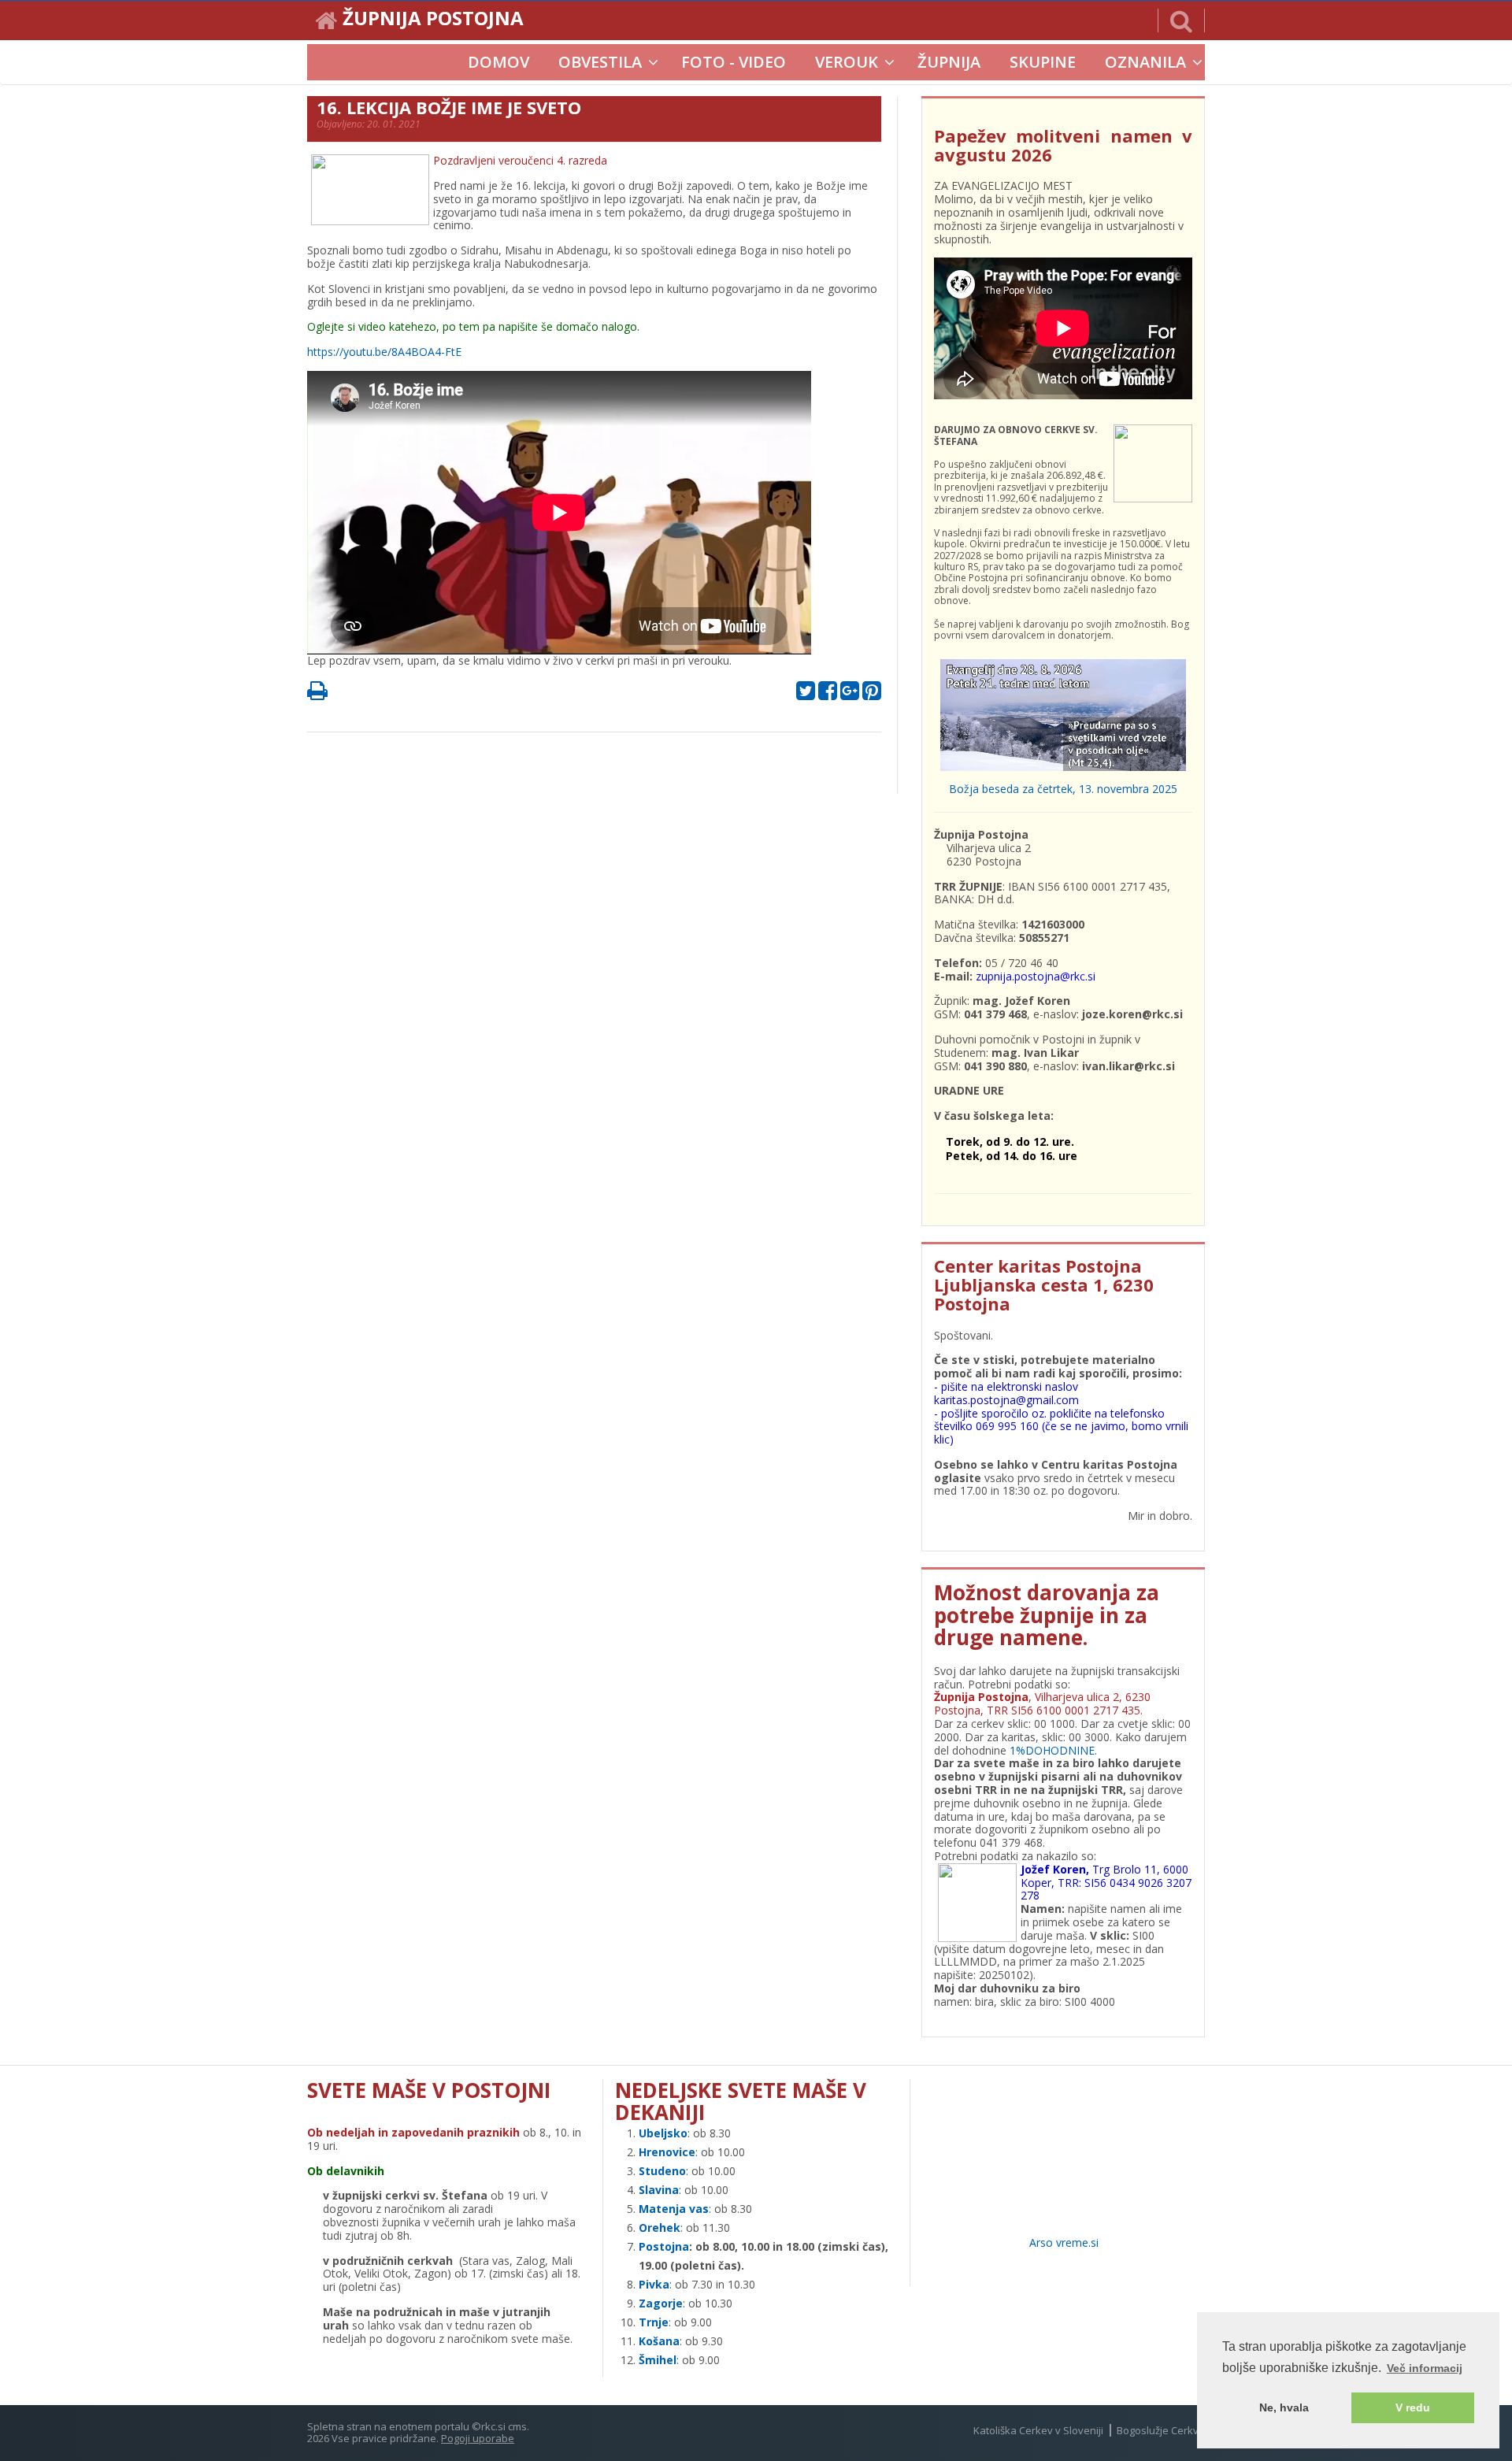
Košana (659, 2341)
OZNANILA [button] (1145, 62)
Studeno (662, 2171)
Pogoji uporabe (478, 2438)
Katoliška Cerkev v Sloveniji (1038, 2430)
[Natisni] (317, 694)
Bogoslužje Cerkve (1161, 2430)
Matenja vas (674, 2209)
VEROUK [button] (847, 62)
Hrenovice (667, 2152)
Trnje (654, 2322)
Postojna (664, 2246)
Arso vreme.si (1064, 2242)
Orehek (660, 2228)
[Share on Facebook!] (828, 694)
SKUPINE (1043, 62)
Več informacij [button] (1425, 2368)
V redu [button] (1413, 2407)
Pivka (654, 2284)
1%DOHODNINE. (1053, 1750)
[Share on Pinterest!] (872, 694)
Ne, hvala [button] (1284, 2407)
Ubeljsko (663, 2133)
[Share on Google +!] (850, 694)
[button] (1181, 20)
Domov (498, 62)
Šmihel (658, 2360)
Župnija (949, 62)
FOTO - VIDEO (734, 62)
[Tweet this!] (806, 694)
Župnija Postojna (433, 20)
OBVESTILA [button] (600, 62)
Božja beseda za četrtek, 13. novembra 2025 (1063, 789)
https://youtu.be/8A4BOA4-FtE (384, 352)
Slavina (659, 2190)
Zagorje (661, 2303)
